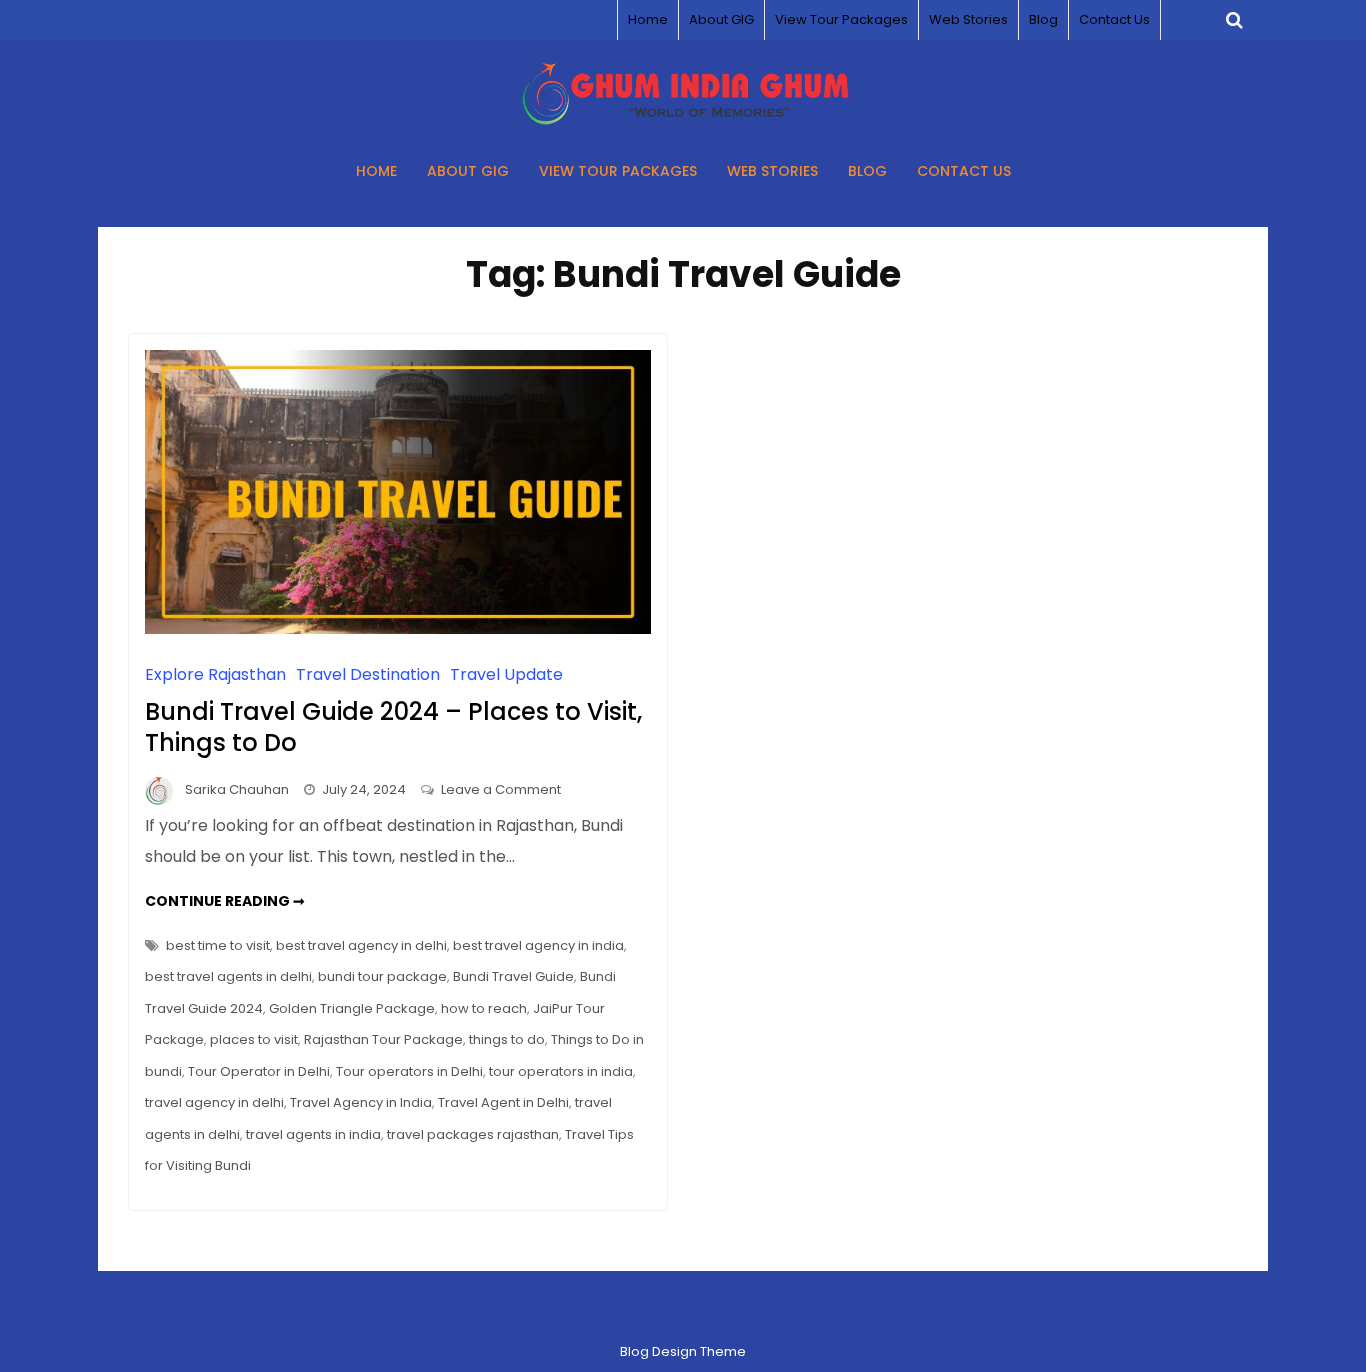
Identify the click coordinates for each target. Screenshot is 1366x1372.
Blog (1043, 19)
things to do (507, 1039)
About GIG (721, 19)
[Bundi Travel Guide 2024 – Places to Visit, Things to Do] (398, 628)
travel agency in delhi (214, 1102)
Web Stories (968, 19)
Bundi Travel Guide (513, 976)
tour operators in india (561, 1071)
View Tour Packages (841, 19)
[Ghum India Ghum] (683, 119)
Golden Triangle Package (352, 1008)
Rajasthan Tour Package (383, 1039)
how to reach (484, 1008)
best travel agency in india (538, 945)
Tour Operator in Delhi (259, 1071)
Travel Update (506, 674)
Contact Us (1114, 19)
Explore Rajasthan (215, 674)
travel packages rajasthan (473, 1134)
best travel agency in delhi (361, 945)
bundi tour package (382, 976)
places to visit (254, 1039)
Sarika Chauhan (237, 789)
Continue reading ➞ (225, 901)
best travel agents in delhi (228, 976)
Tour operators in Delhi (409, 1071)
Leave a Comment (501, 789)
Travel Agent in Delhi (503, 1102)
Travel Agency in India (361, 1102)
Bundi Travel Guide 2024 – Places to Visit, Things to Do (393, 727)
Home (648, 19)
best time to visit (218, 945)
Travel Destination (368, 674)
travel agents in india (313, 1134)
